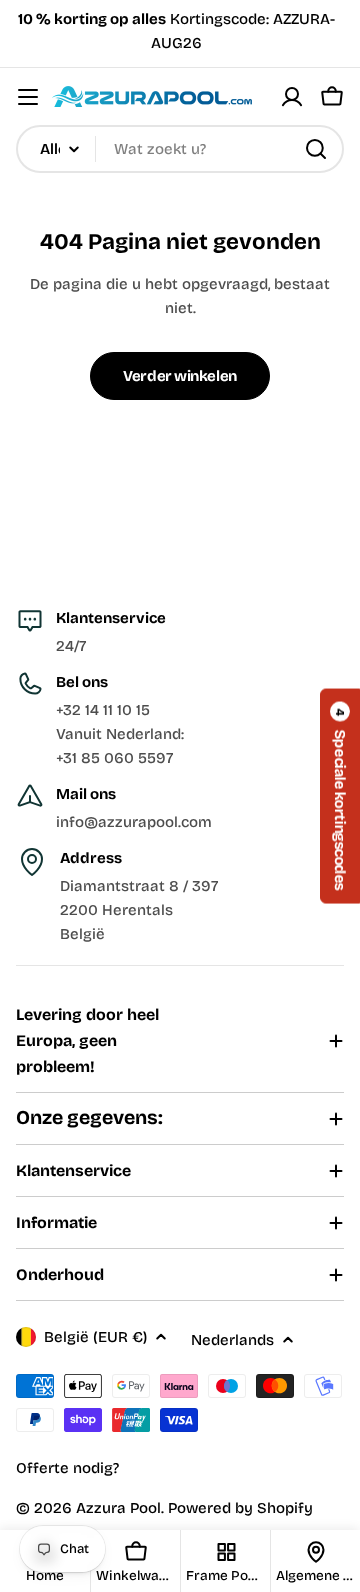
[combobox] (180, 149)
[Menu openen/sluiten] (28, 97)
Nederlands (232, 1340)
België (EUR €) (95, 1337)
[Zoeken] (316, 149)
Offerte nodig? (67, 1468)
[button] (340, 795)
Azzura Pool (118, 1508)
